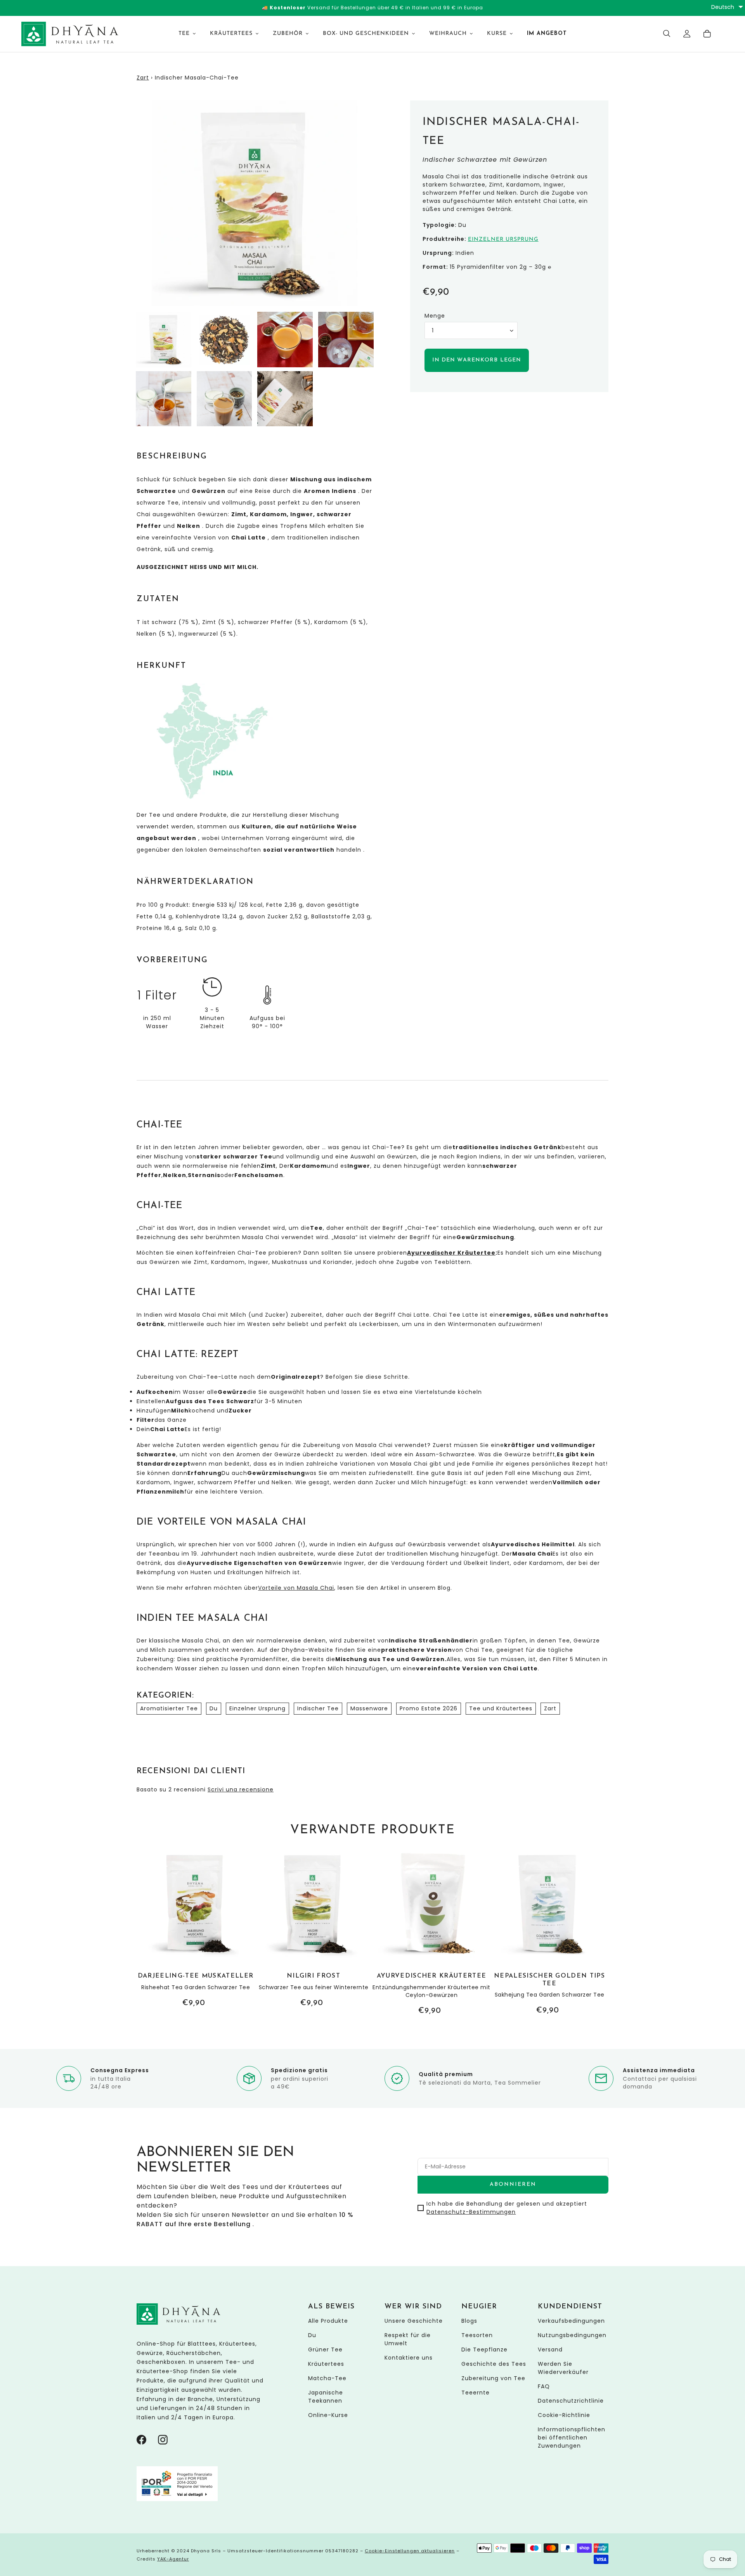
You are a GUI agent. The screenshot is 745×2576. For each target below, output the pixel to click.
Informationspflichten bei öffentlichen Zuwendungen (572, 2438)
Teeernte (476, 2393)
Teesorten (477, 2335)
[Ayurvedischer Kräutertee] (431, 1932)
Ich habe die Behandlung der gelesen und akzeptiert (507, 2208)
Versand (550, 2350)
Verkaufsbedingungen (571, 2321)
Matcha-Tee (327, 2378)
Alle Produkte (328, 2321)
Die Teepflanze (484, 2350)
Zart (143, 78)
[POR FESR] (177, 2499)
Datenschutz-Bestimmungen (471, 2212)
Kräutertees (326, 2364)
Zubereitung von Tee (493, 2378)
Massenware (369, 1708)
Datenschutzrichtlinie (571, 2401)
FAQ (544, 2386)
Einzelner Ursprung (503, 239)
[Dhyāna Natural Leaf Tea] (70, 34)
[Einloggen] (687, 34)
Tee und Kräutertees (501, 1708)
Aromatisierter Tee (169, 1708)
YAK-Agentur (173, 2559)
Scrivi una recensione (241, 1789)
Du (214, 1708)
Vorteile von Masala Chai (296, 1588)
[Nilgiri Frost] (314, 1929)
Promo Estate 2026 (429, 1708)
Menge (435, 316)
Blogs (469, 2321)
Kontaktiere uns (409, 2358)
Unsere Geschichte (414, 2321)
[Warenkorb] (707, 34)
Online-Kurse (328, 2415)
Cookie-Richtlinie (564, 2415)
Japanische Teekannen (326, 2397)
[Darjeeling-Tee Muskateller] (196, 1929)
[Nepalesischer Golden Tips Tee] (549, 1932)
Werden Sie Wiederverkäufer (563, 2368)
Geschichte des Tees (494, 2364)
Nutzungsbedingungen (572, 2335)
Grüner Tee (325, 2350)
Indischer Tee (318, 1708)
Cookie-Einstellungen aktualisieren (410, 2551)
